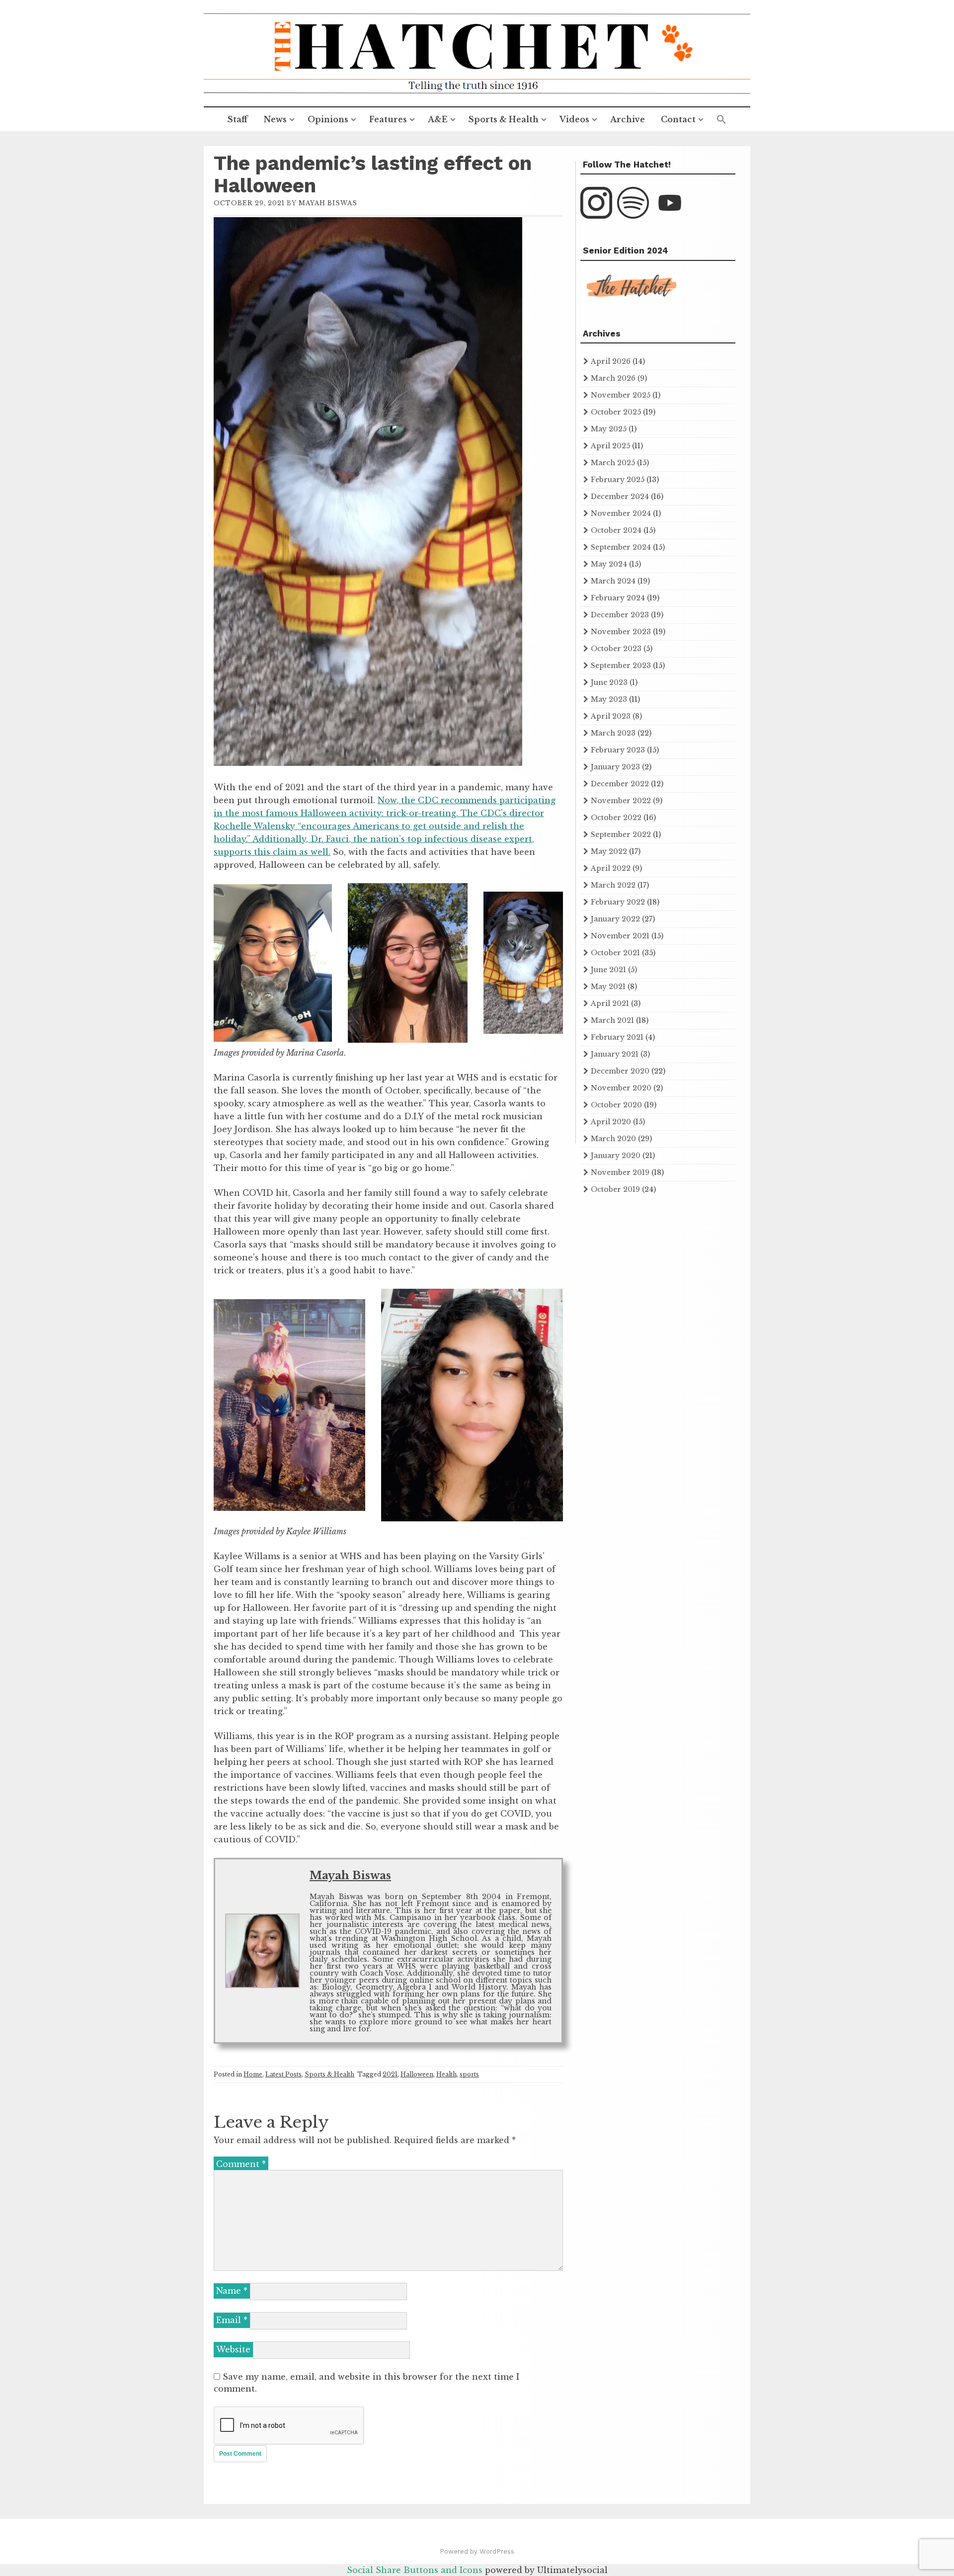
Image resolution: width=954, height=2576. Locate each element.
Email (232, 2320)
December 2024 (620, 497)
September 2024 (621, 547)
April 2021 (610, 1003)
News (275, 119)
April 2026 (611, 361)
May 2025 (609, 429)
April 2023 (611, 716)
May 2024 (609, 564)
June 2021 (608, 970)
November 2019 (620, 1172)
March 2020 (613, 1139)
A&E (438, 119)
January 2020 (616, 1156)
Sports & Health (504, 119)
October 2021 (615, 953)
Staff (238, 119)
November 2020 (621, 1088)
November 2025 (621, 395)
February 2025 (618, 480)
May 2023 (609, 699)
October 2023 (616, 649)
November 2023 (621, 632)
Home (253, 2074)
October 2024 (616, 530)
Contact (678, 119)
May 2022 (609, 851)
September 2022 (621, 834)
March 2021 (612, 1020)
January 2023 (615, 767)
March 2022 (613, 885)
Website (233, 2349)
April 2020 (611, 1122)
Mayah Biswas (328, 203)
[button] (721, 120)
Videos (574, 119)
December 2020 (620, 1071)
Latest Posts (283, 2074)
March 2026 (613, 378)
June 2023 (609, 682)
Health (446, 2074)
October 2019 (615, 1189)
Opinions (328, 119)
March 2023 (613, 733)
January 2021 (615, 1054)
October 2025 (616, 412)
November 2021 (620, 936)
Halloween (417, 2074)
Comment (241, 2164)
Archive (628, 119)
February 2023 (618, 750)
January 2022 (615, 919)
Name (232, 2291)
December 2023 (620, 615)
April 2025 (610, 446)
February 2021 (617, 1037)
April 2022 (611, 868)
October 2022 (616, 818)
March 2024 (613, 581)
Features (388, 119)
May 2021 (608, 987)
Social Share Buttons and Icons (415, 2570)
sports (469, 2074)
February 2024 (618, 598)
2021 (390, 2074)
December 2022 (620, 784)
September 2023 (621, 665)
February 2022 (618, 902)
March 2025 (613, 463)
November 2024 (621, 513)
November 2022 (621, 801)
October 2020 (616, 1105)
